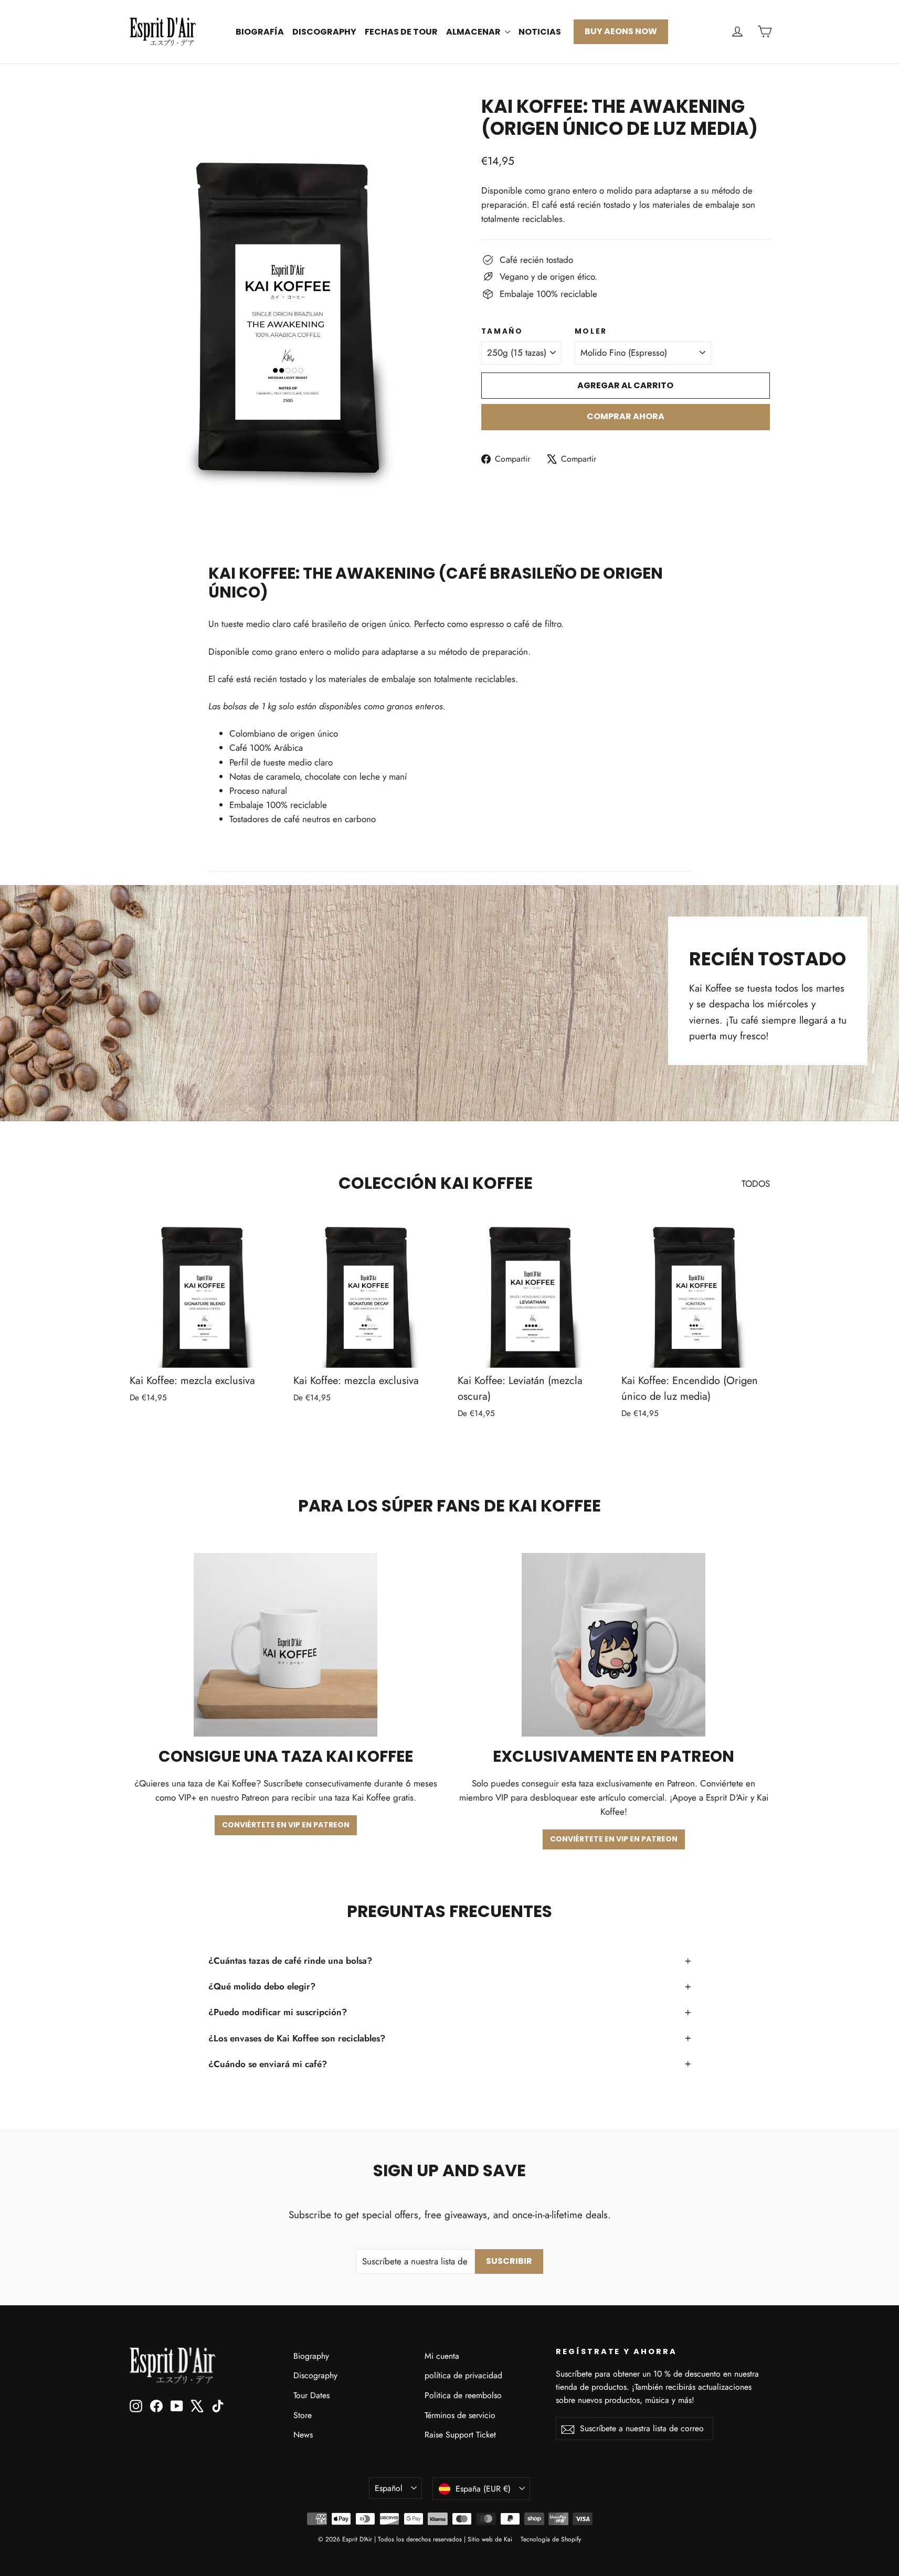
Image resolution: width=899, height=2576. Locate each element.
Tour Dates (311, 2395)
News (303, 2435)
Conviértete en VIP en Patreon (286, 1825)
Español (389, 2488)
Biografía (260, 32)
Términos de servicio (460, 2415)
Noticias (540, 32)
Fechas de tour (401, 32)
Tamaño (502, 332)
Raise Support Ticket (460, 2435)
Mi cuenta (442, 2356)
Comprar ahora (626, 416)
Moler (591, 332)
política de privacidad (463, 2375)
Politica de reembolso (463, 2395)
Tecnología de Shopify (551, 2539)
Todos (756, 1184)
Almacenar (474, 32)
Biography (311, 2356)
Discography (324, 32)
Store (303, 2415)
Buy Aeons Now (621, 31)
